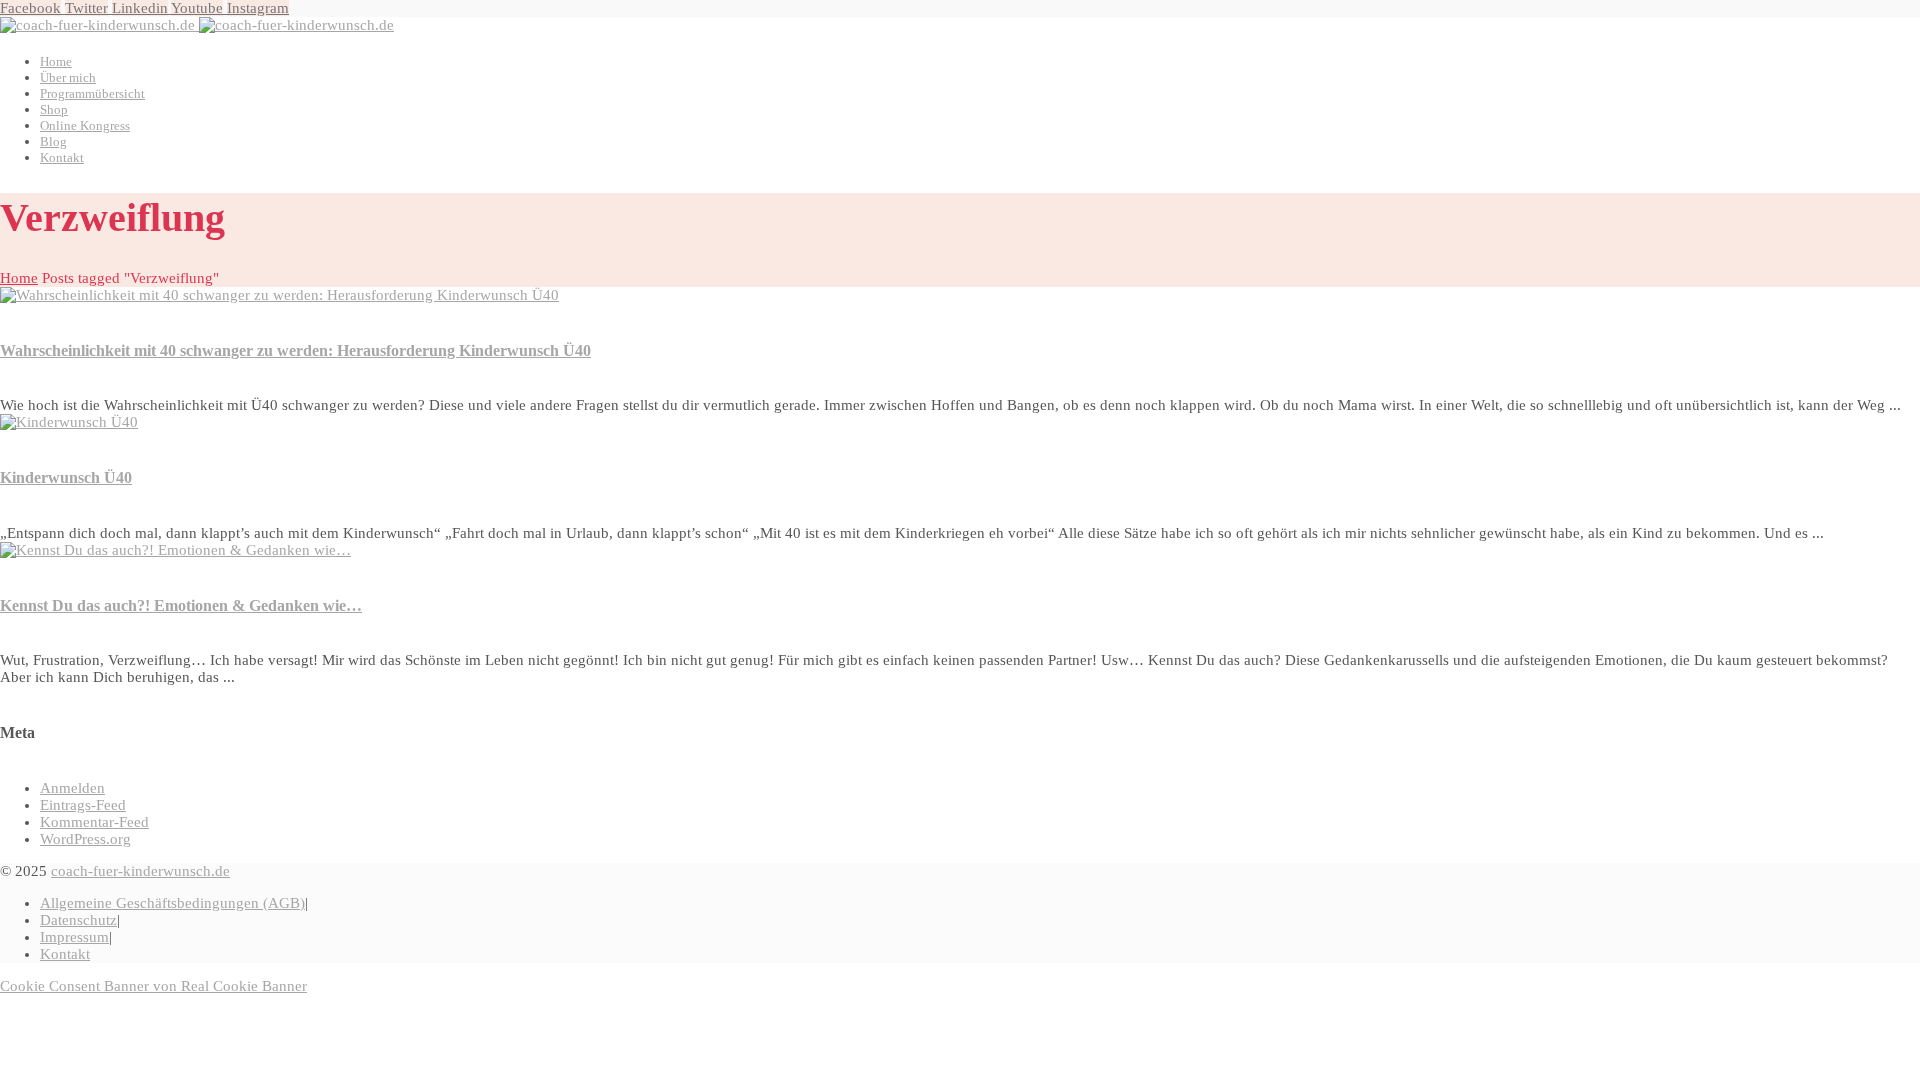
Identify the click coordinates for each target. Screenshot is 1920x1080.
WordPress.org (85, 839)
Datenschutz (78, 920)
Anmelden (72, 788)
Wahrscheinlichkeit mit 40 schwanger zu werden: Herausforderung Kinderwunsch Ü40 (295, 350)
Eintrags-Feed (83, 805)
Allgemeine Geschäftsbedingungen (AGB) (172, 903)
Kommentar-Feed (94, 822)
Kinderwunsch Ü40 (66, 477)
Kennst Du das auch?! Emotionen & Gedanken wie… (181, 605)
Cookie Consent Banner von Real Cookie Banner (153, 986)
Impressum (74, 937)
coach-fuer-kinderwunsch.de (140, 871)
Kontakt (65, 954)
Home (19, 278)
